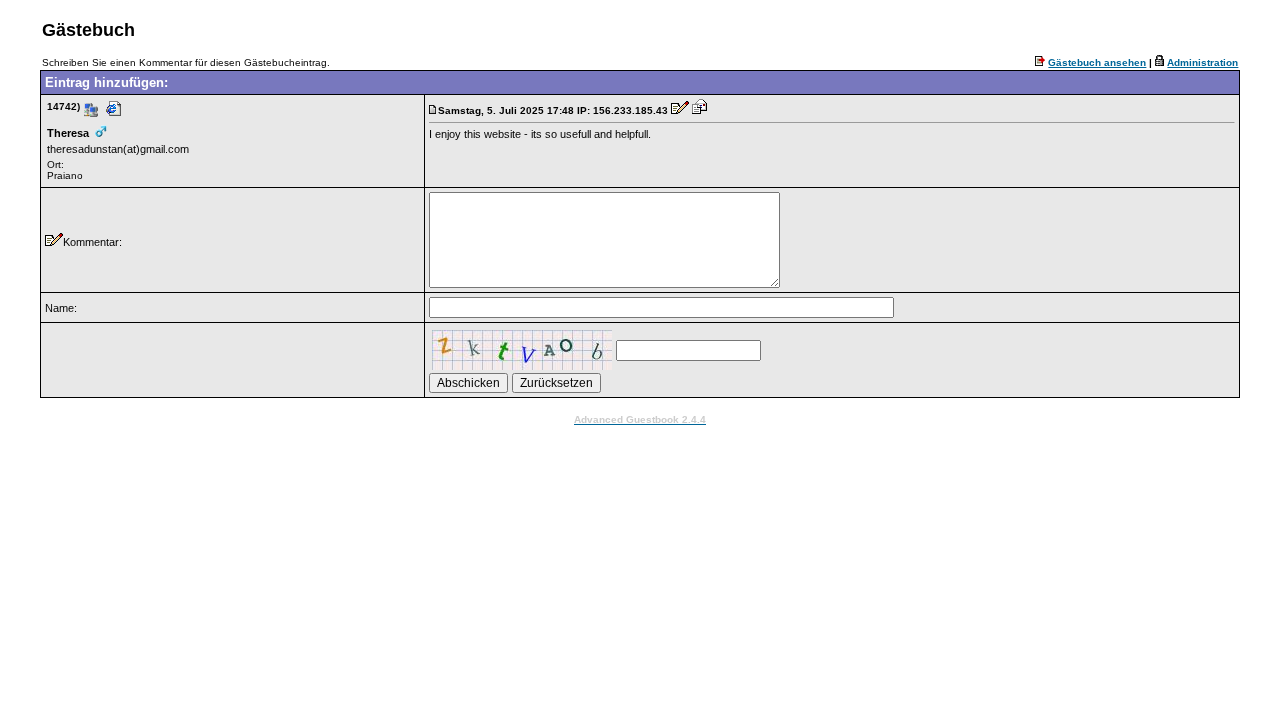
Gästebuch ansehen (1097, 62)
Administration (1202, 62)
